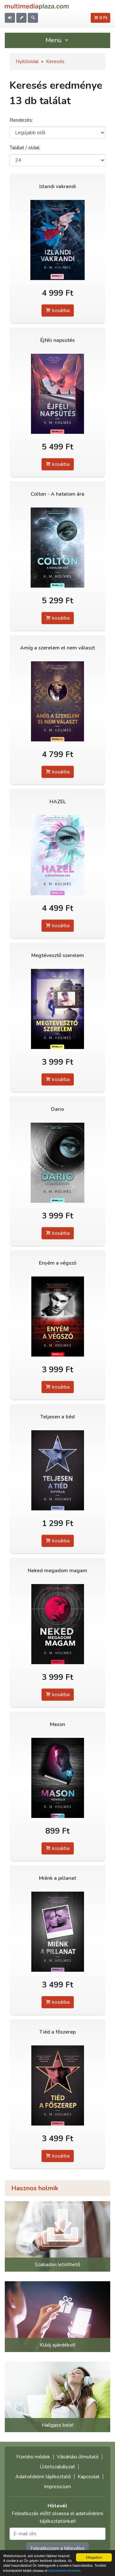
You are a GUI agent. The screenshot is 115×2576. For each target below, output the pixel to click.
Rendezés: (21, 120)
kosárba (60, 310)
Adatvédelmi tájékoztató (43, 2477)
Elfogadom (94, 2557)
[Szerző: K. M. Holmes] (57, 240)
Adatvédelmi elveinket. (65, 2570)
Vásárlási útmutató (78, 2457)
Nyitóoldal (27, 62)
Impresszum (57, 2487)
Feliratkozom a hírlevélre (57, 2548)
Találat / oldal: (25, 148)
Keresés (55, 62)
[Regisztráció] (21, 18)
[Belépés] (10, 18)
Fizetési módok (33, 2457)
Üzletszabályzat (57, 2467)
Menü (54, 40)
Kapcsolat (89, 2477)
